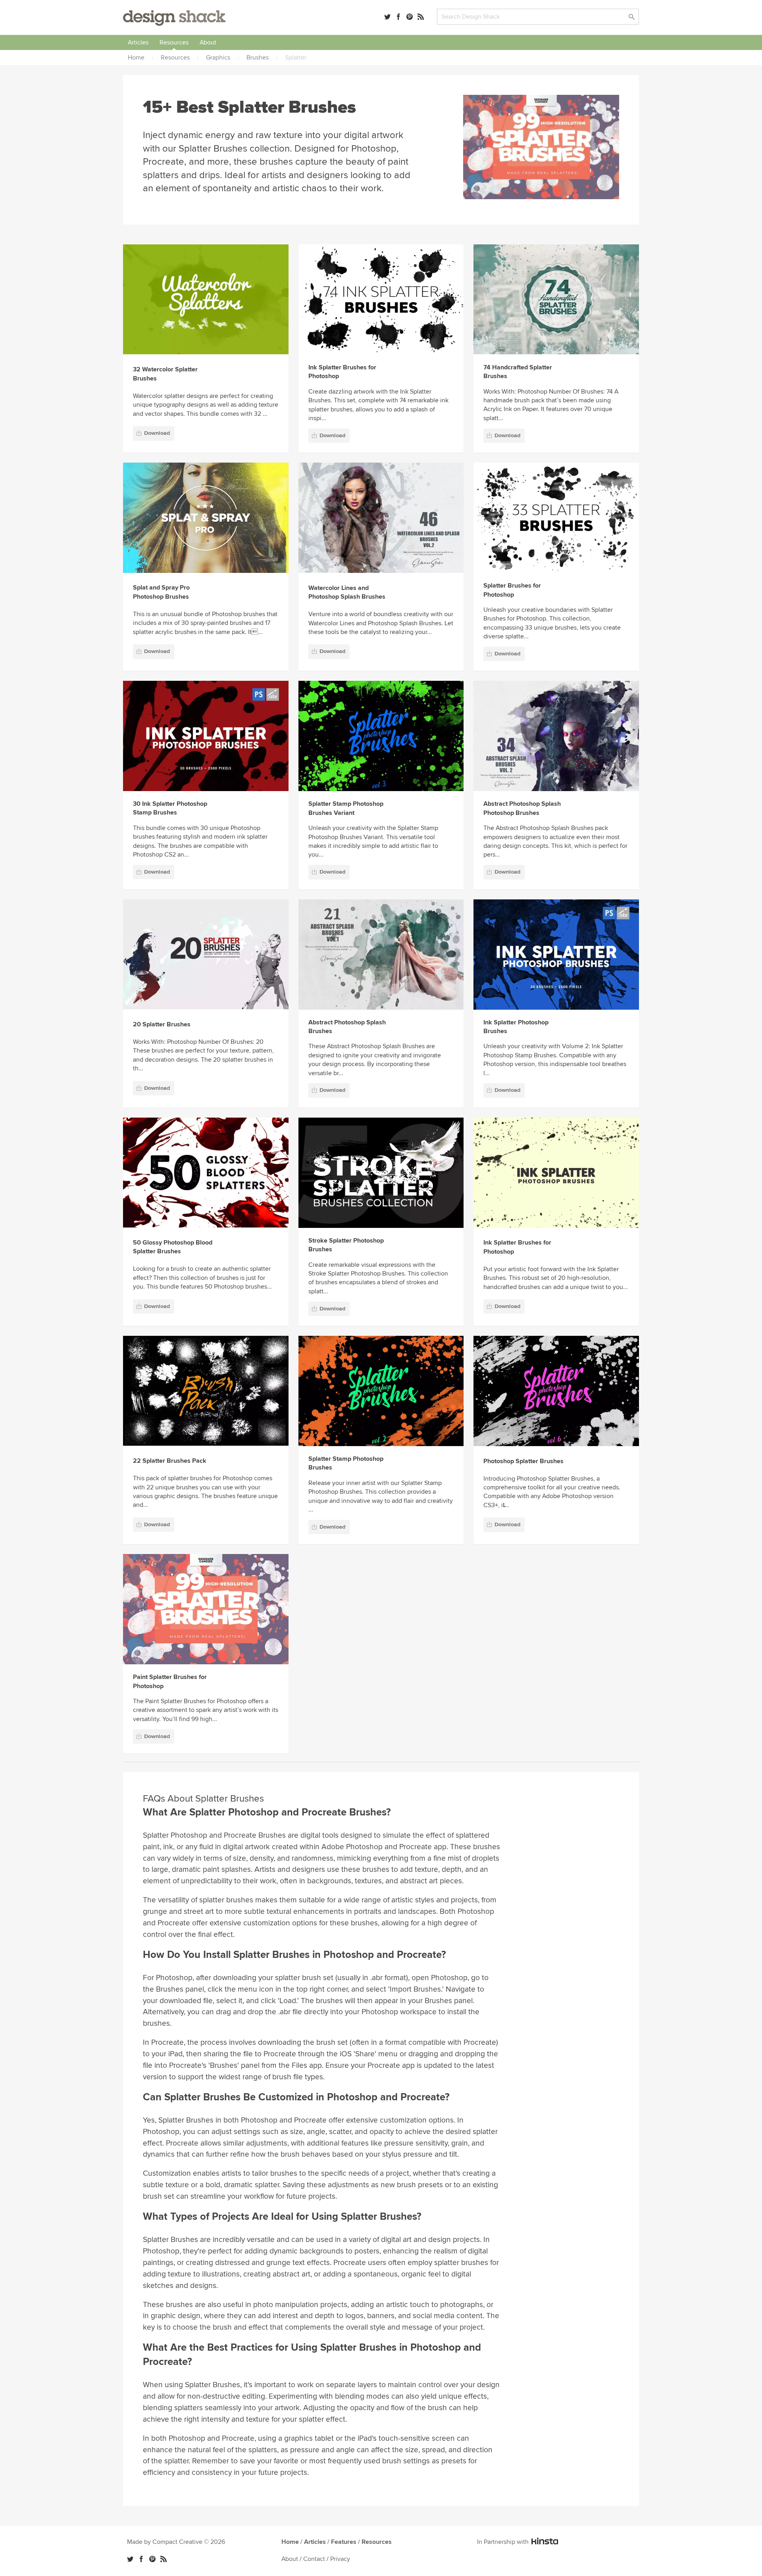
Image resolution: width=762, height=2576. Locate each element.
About (208, 42)
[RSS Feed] (421, 17)
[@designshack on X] (130, 2559)
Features (344, 2542)
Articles (138, 42)
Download (157, 433)
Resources (174, 42)
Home (290, 2542)
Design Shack (174, 18)
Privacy (340, 2559)
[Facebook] (398, 17)
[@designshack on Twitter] (387, 17)
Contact (314, 2559)
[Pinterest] (410, 17)
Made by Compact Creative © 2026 (176, 2542)
